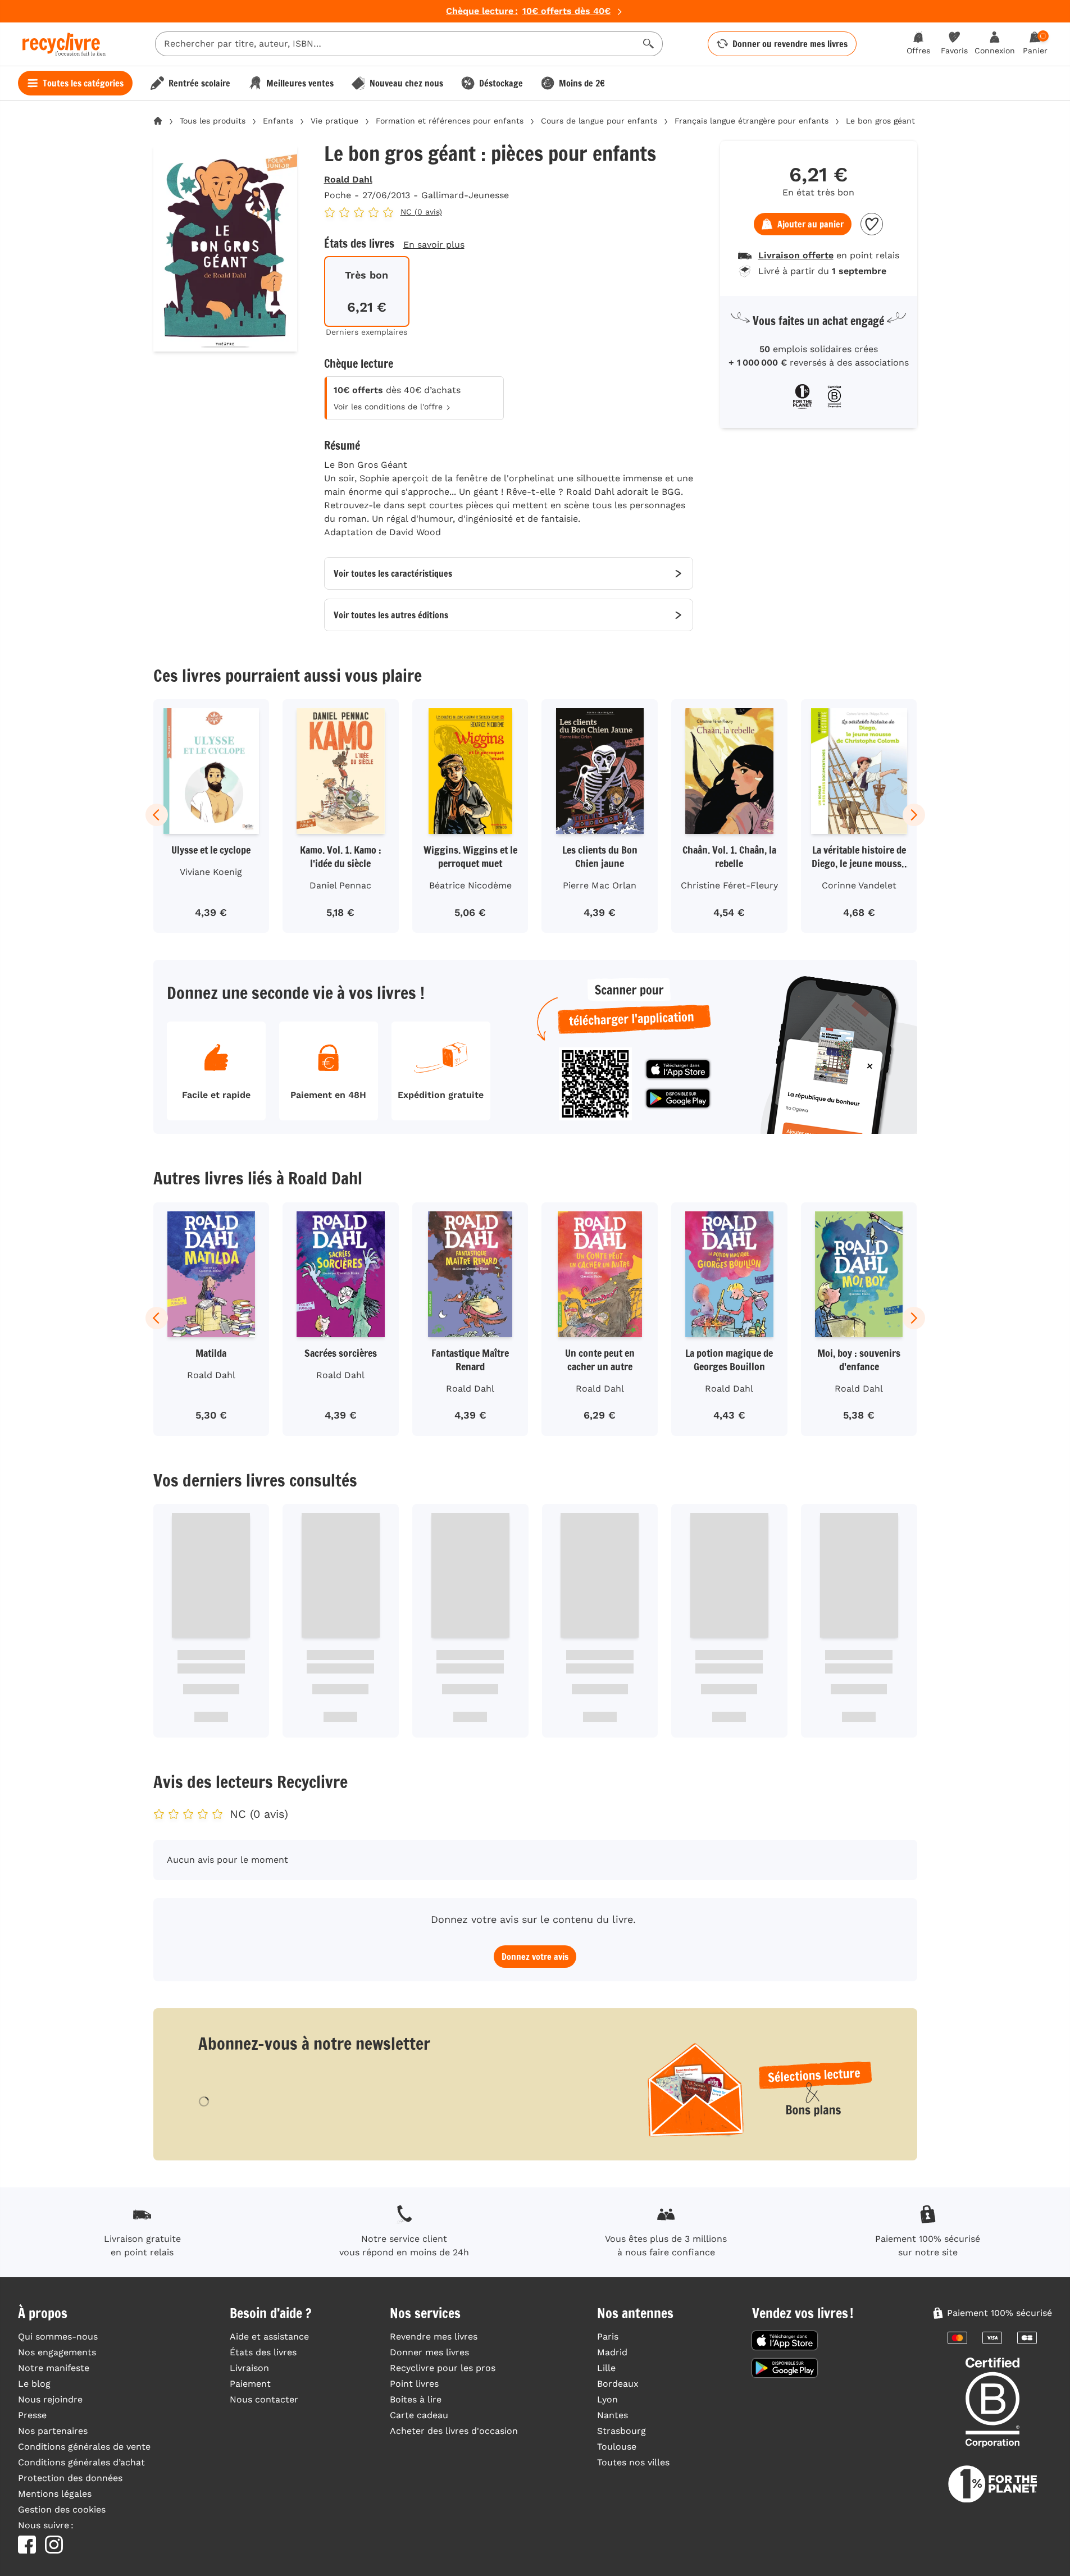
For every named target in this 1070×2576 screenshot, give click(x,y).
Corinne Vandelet (859, 885)
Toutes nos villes (633, 2462)
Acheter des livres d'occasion (454, 2431)
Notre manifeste (54, 2368)
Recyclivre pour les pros (443, 2368)
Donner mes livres (429, 2352)
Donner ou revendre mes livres (790, 44)
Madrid (612, 2352)
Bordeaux (618, 2384)
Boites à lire (416, 2399)
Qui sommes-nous (58, 2336)
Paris (608, 2336)
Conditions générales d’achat (81, 2462)
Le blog (34, 2384)
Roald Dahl (348, 179)
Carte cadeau (419, 2415)
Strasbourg (621, 2431)
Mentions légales (55, 2494)
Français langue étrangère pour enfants (752, 121)
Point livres (414, 2384)
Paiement (250, 2384)
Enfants (278, 121)
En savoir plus (434, 245)
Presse (32, 2415)
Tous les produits (213, 121)
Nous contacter (264, 2399)
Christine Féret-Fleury (729, 885)
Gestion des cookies (62, 2509)
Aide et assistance (269, 2336)
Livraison (249, 2368)
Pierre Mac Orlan (600, 885)
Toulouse (617, 2447)
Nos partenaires (53, 2431)
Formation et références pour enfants (450, 121)
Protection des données (70, 2478)
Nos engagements (57, 2352)
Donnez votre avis (535, 1957)
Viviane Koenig (211, 872)
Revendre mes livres (434, 2336)
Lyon (607, 2399)
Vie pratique (334, 121)
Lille (606, 2368)
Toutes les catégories (83, 83)
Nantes (613, 2415)
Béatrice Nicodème (470, 885)
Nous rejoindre (50, 2399)
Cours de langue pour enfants (599, 121)
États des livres (263, 2352)
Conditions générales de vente (84, 2447)
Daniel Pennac (340, 885)
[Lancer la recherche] (649, 44)
